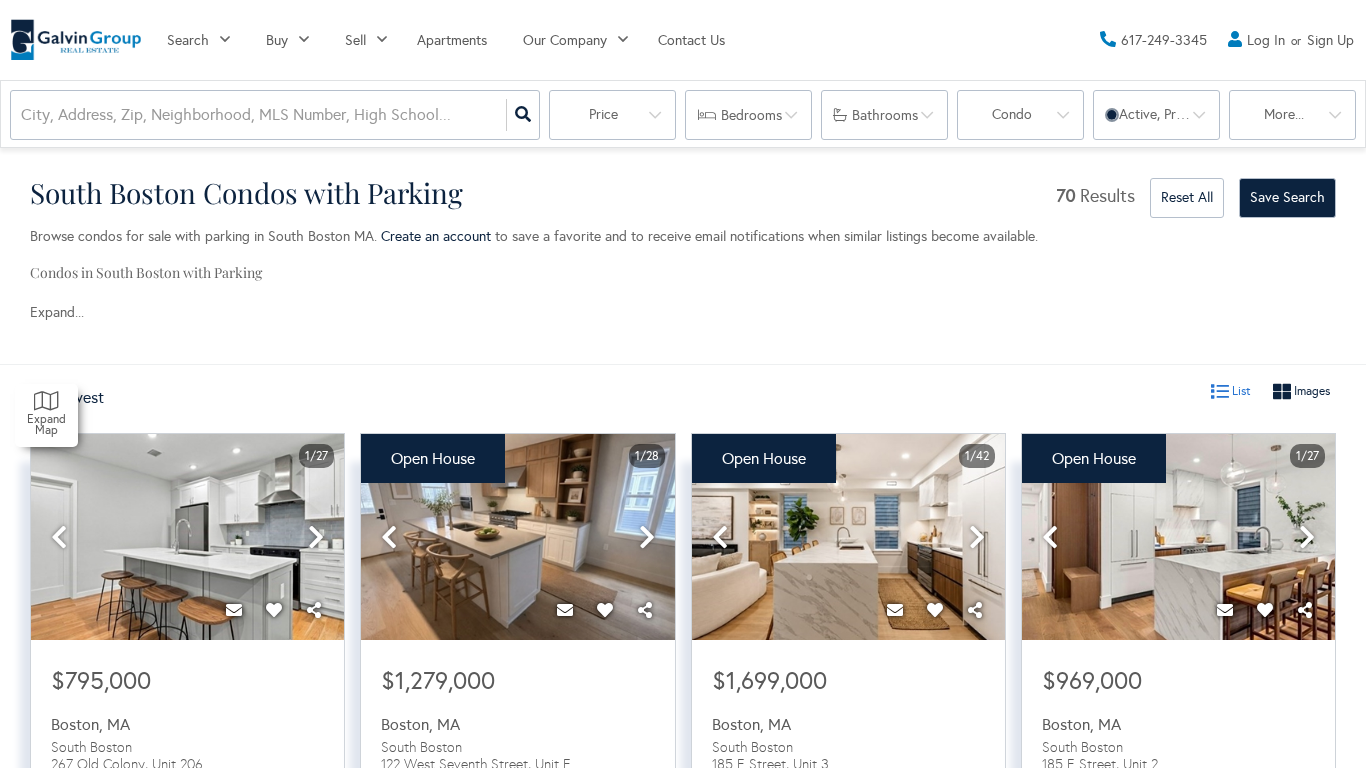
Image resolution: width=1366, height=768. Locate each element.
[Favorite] (274, 610)
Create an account (436, 236)
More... (1284, 114)
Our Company (565, 40)
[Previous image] (59, 538)
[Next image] (316, 538)
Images (1310, 392)
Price (603, 114)
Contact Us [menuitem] (691, 40)
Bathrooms (885, 115)
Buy (277, 40)
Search (188, 40)
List (1240, 392)
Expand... (57, 313)
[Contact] (234, 610)
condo (1012, 114)
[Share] (314, 610)
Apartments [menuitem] (452, 40)
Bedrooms (751, 115)
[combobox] (23, 115)
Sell (355, 40)
